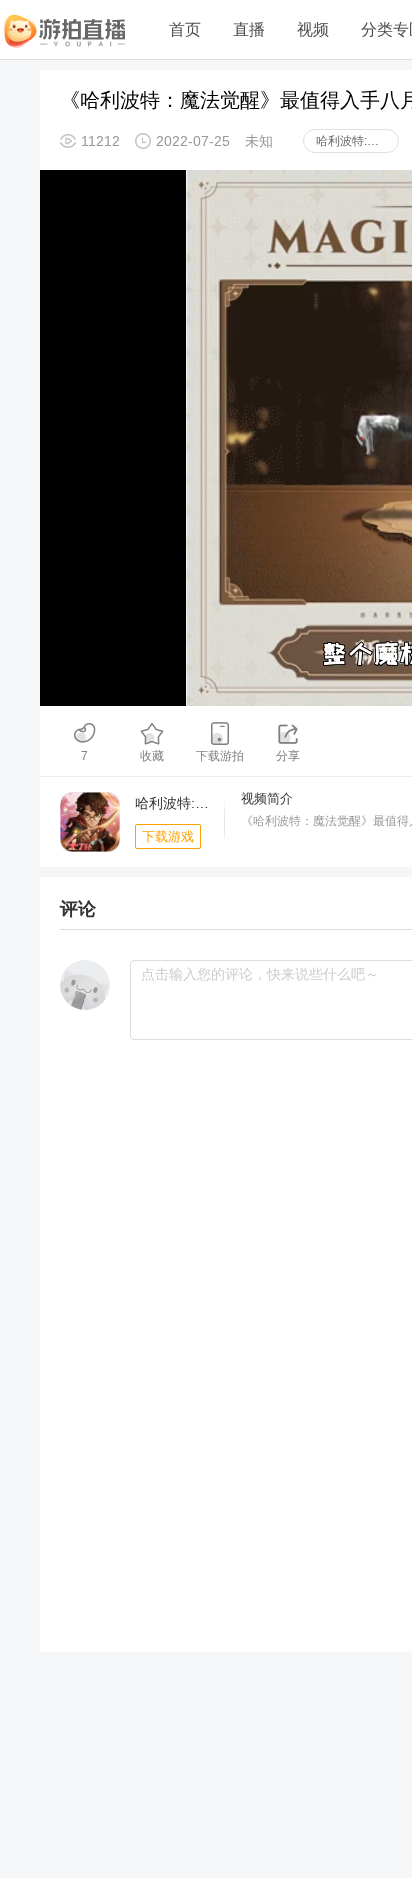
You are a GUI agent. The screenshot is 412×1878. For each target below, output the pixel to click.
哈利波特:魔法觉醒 (357, 141)
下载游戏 (168, 836)
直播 (249, 29)
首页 (185, 29)
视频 (313, 29)
